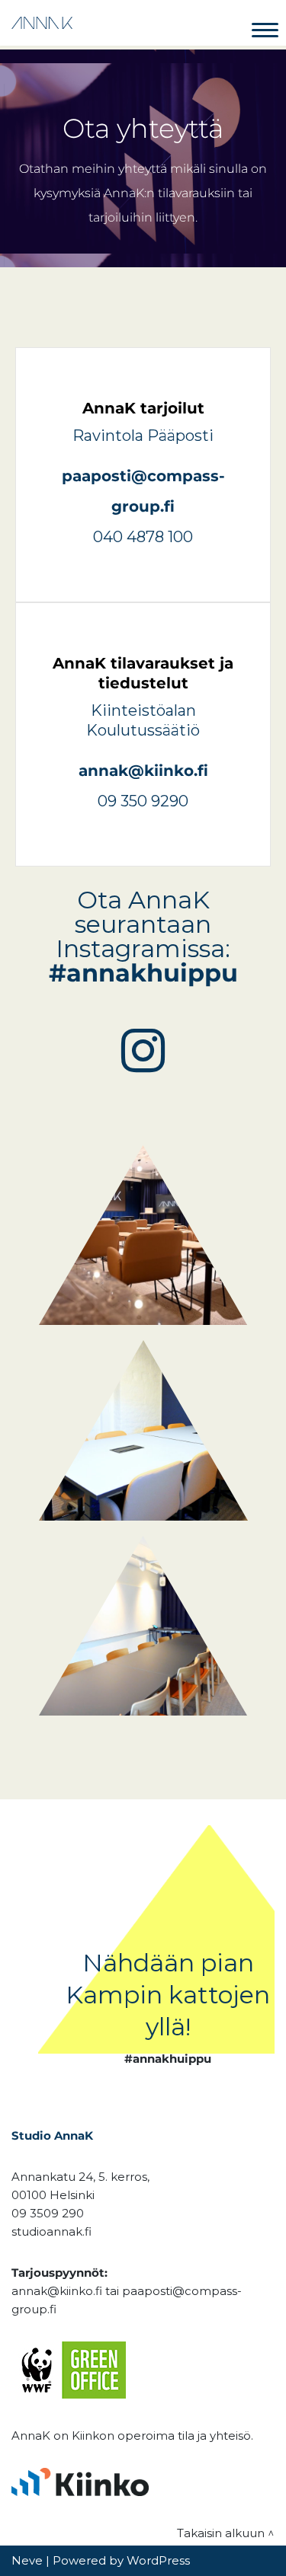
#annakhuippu (143, 973)
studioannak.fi (51, 2231)
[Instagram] (143, 1050)
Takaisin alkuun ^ (226, 2533)
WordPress (158, 2560)
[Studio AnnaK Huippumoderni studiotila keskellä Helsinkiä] (42, 23)
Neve (27, 2560)
